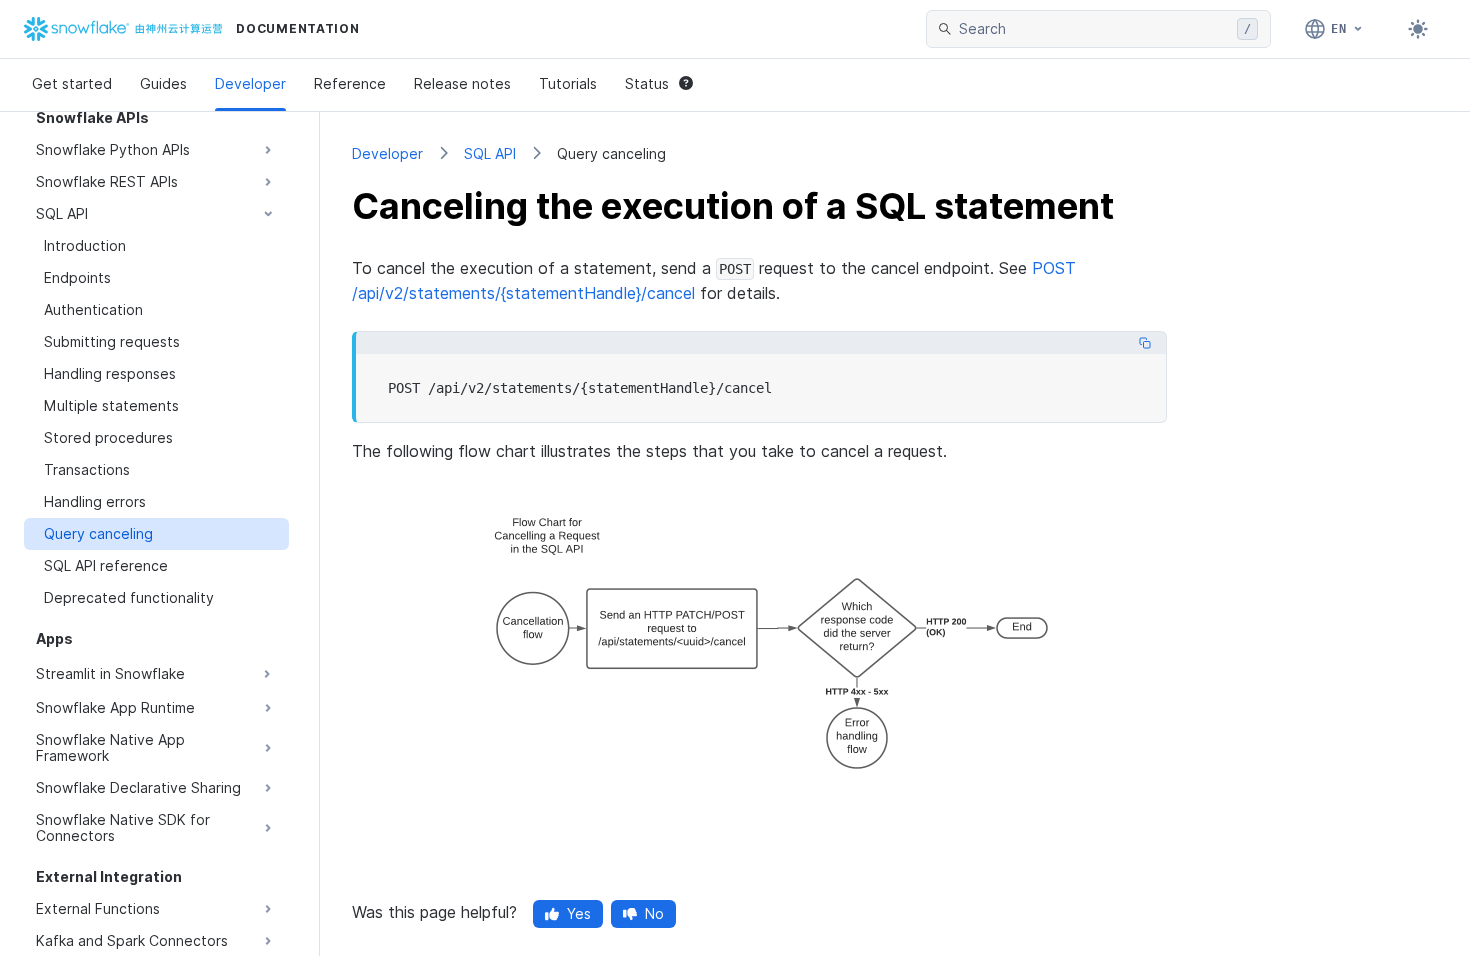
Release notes (462, 83)
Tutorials (568, 83)
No (654, 913)
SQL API (490, 153)
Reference (350, 83)
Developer (250, 83)
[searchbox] (1094, 29)
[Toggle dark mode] (1418, 29)
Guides (163, 83)
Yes (579, 913)
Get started (72, 83)
